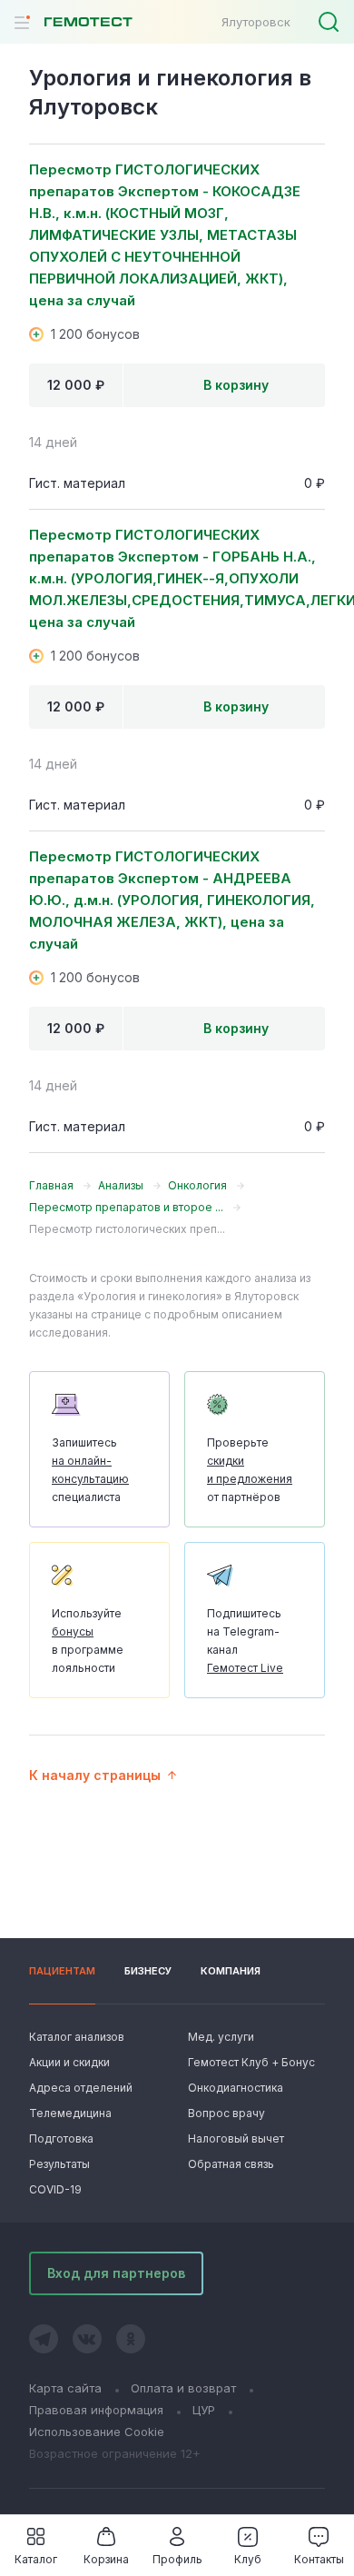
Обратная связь (231, 2164)
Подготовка (61, 2138)
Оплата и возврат (183, 2388)
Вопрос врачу (226, 2113)
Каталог (36, 2559)
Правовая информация (96, 2410)
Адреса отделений (81, 2088)
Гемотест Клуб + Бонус (250, 2062)
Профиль (177, 2559)
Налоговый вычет (236, 2138)
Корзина (106, 2559)
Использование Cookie (97, 2432)
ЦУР (204, 2410)
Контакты (319, 2559)
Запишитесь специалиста (90, 1470)
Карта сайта (65, 2388)
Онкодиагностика (236, 2088)
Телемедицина (70, 2113)
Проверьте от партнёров (250, 1470)
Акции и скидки (69, 2062)
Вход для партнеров (116, 2273)
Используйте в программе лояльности (88, 1641)
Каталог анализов (77, 2037)
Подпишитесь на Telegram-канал (245, 1641)
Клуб (248, 2559)
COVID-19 (55, 2189)
